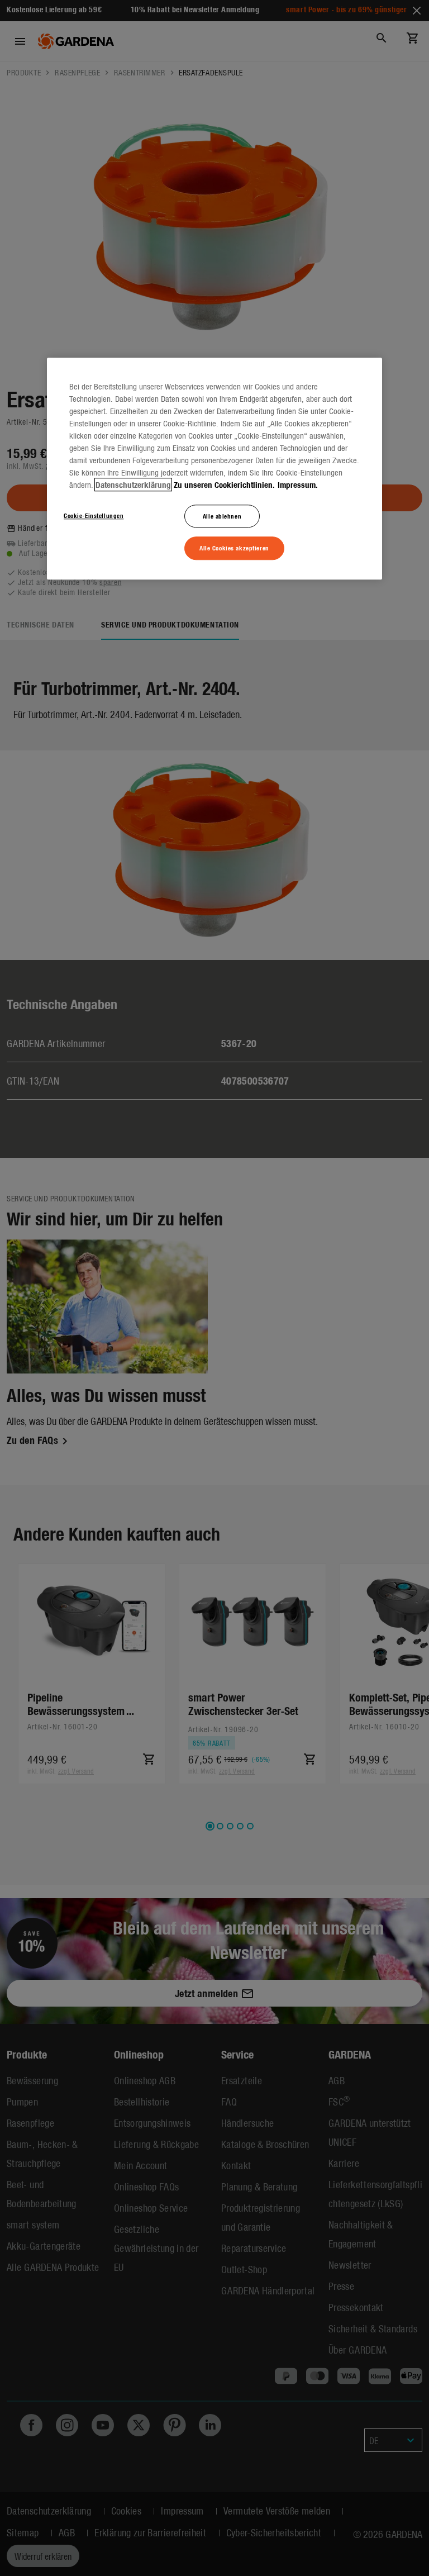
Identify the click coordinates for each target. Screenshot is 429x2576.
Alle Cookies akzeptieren (234, 548)
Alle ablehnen (222, 516)
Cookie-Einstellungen (94, 515)
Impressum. (298, 484)
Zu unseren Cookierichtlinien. (224, 484)
